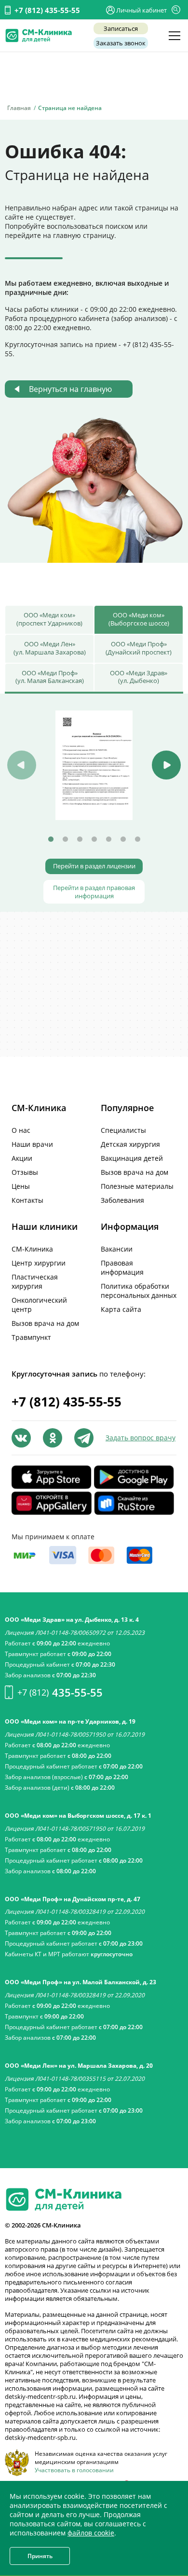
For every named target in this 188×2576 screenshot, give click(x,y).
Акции (22, 1158)
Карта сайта (121, 1309)
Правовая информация (122, 1267)
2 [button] (65, 839)
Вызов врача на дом (134, 1172)
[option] (94, 765)
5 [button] (108, 839)
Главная (19, 108)
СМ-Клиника (32, 1249)
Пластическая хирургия (35, 1281)
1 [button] (51, 839)
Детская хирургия (130, 1144)
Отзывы (25, 1172)
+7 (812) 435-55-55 (47, 10)
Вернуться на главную (70, 389)
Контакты (27, 1200)
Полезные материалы (137, 1186)
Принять (40, 2556)
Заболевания (122, 1200)
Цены (21, 1186)
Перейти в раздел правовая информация (94, 892)
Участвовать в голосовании (74, 2470)
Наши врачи (32, 1144)
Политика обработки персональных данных (139, 1291)
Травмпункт (31, 1337)
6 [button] (123, 839)
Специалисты (123, 1130)
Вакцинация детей (132, 1158)
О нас (21, 1130)
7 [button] (137, 839)
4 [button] (94, 839)
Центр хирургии (39, 1263)
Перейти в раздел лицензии (94, 866)
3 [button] (80, 839)
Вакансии (117, 1249)
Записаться (121, 28)
